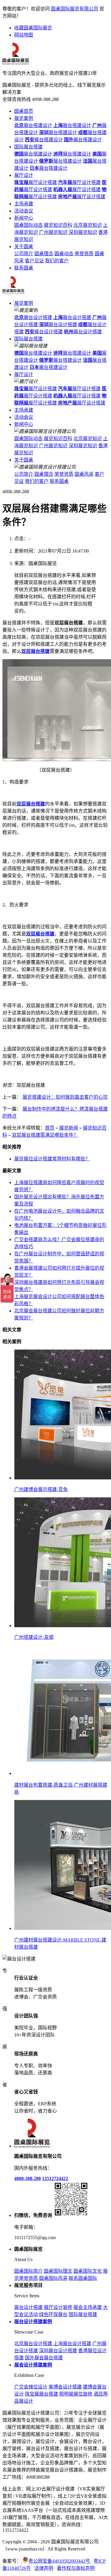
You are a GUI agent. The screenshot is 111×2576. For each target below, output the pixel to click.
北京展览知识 (88, 225)
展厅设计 (24, 175)
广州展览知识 (53, 232)
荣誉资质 (84, 254)
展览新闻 (69, 1128)
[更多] (27, 1342)
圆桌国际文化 (88, 2271)
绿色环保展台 (53, 2314)
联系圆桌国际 (83, 2278)
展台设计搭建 (33, 317)
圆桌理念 (44, 254)
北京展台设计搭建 (33, 2343)
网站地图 (24, 35)
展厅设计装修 (58, 2307)
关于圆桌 (24, 246)
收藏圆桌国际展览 (33, 28)
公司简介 (24, 254)
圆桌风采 (84, 474)
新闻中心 (24, 218)
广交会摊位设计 (31, 2387)
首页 (50, 1128)
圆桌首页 (24, 111)
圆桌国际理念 (58, 2271)
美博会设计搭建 (65, 2387)
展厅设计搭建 (36, 182)
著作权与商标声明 (76, 2568)
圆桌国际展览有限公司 (75, 9)
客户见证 (34, 261)
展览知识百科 (58, 225)
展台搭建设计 (33, 125)
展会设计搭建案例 (33, 2365)
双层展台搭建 (36, 651)
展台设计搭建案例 (33, 2322)
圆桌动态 (64, 254)
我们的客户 (57, 261)
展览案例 (24, 118)
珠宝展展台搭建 (41, 2394)
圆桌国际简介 (28, 2271)
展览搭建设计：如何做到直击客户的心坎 (65, 1097)
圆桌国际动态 (28, 225)
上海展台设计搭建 (72, 2343)
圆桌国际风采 (53, 2278)
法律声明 (44, 2568)
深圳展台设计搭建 (58, 2351)
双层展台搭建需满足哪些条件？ (45, 1135)
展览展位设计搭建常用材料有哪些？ (52, 1159)
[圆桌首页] (13, 293)
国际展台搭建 (28, 147)
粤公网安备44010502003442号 (60, 2561)
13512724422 (55, 2178)
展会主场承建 (88, 2307)
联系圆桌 (24, 268)
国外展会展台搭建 (44, 2358)
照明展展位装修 (76, 2394)
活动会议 (24, 211)
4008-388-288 (28, 2178)
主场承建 (24, 204)
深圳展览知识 (83, 232)
